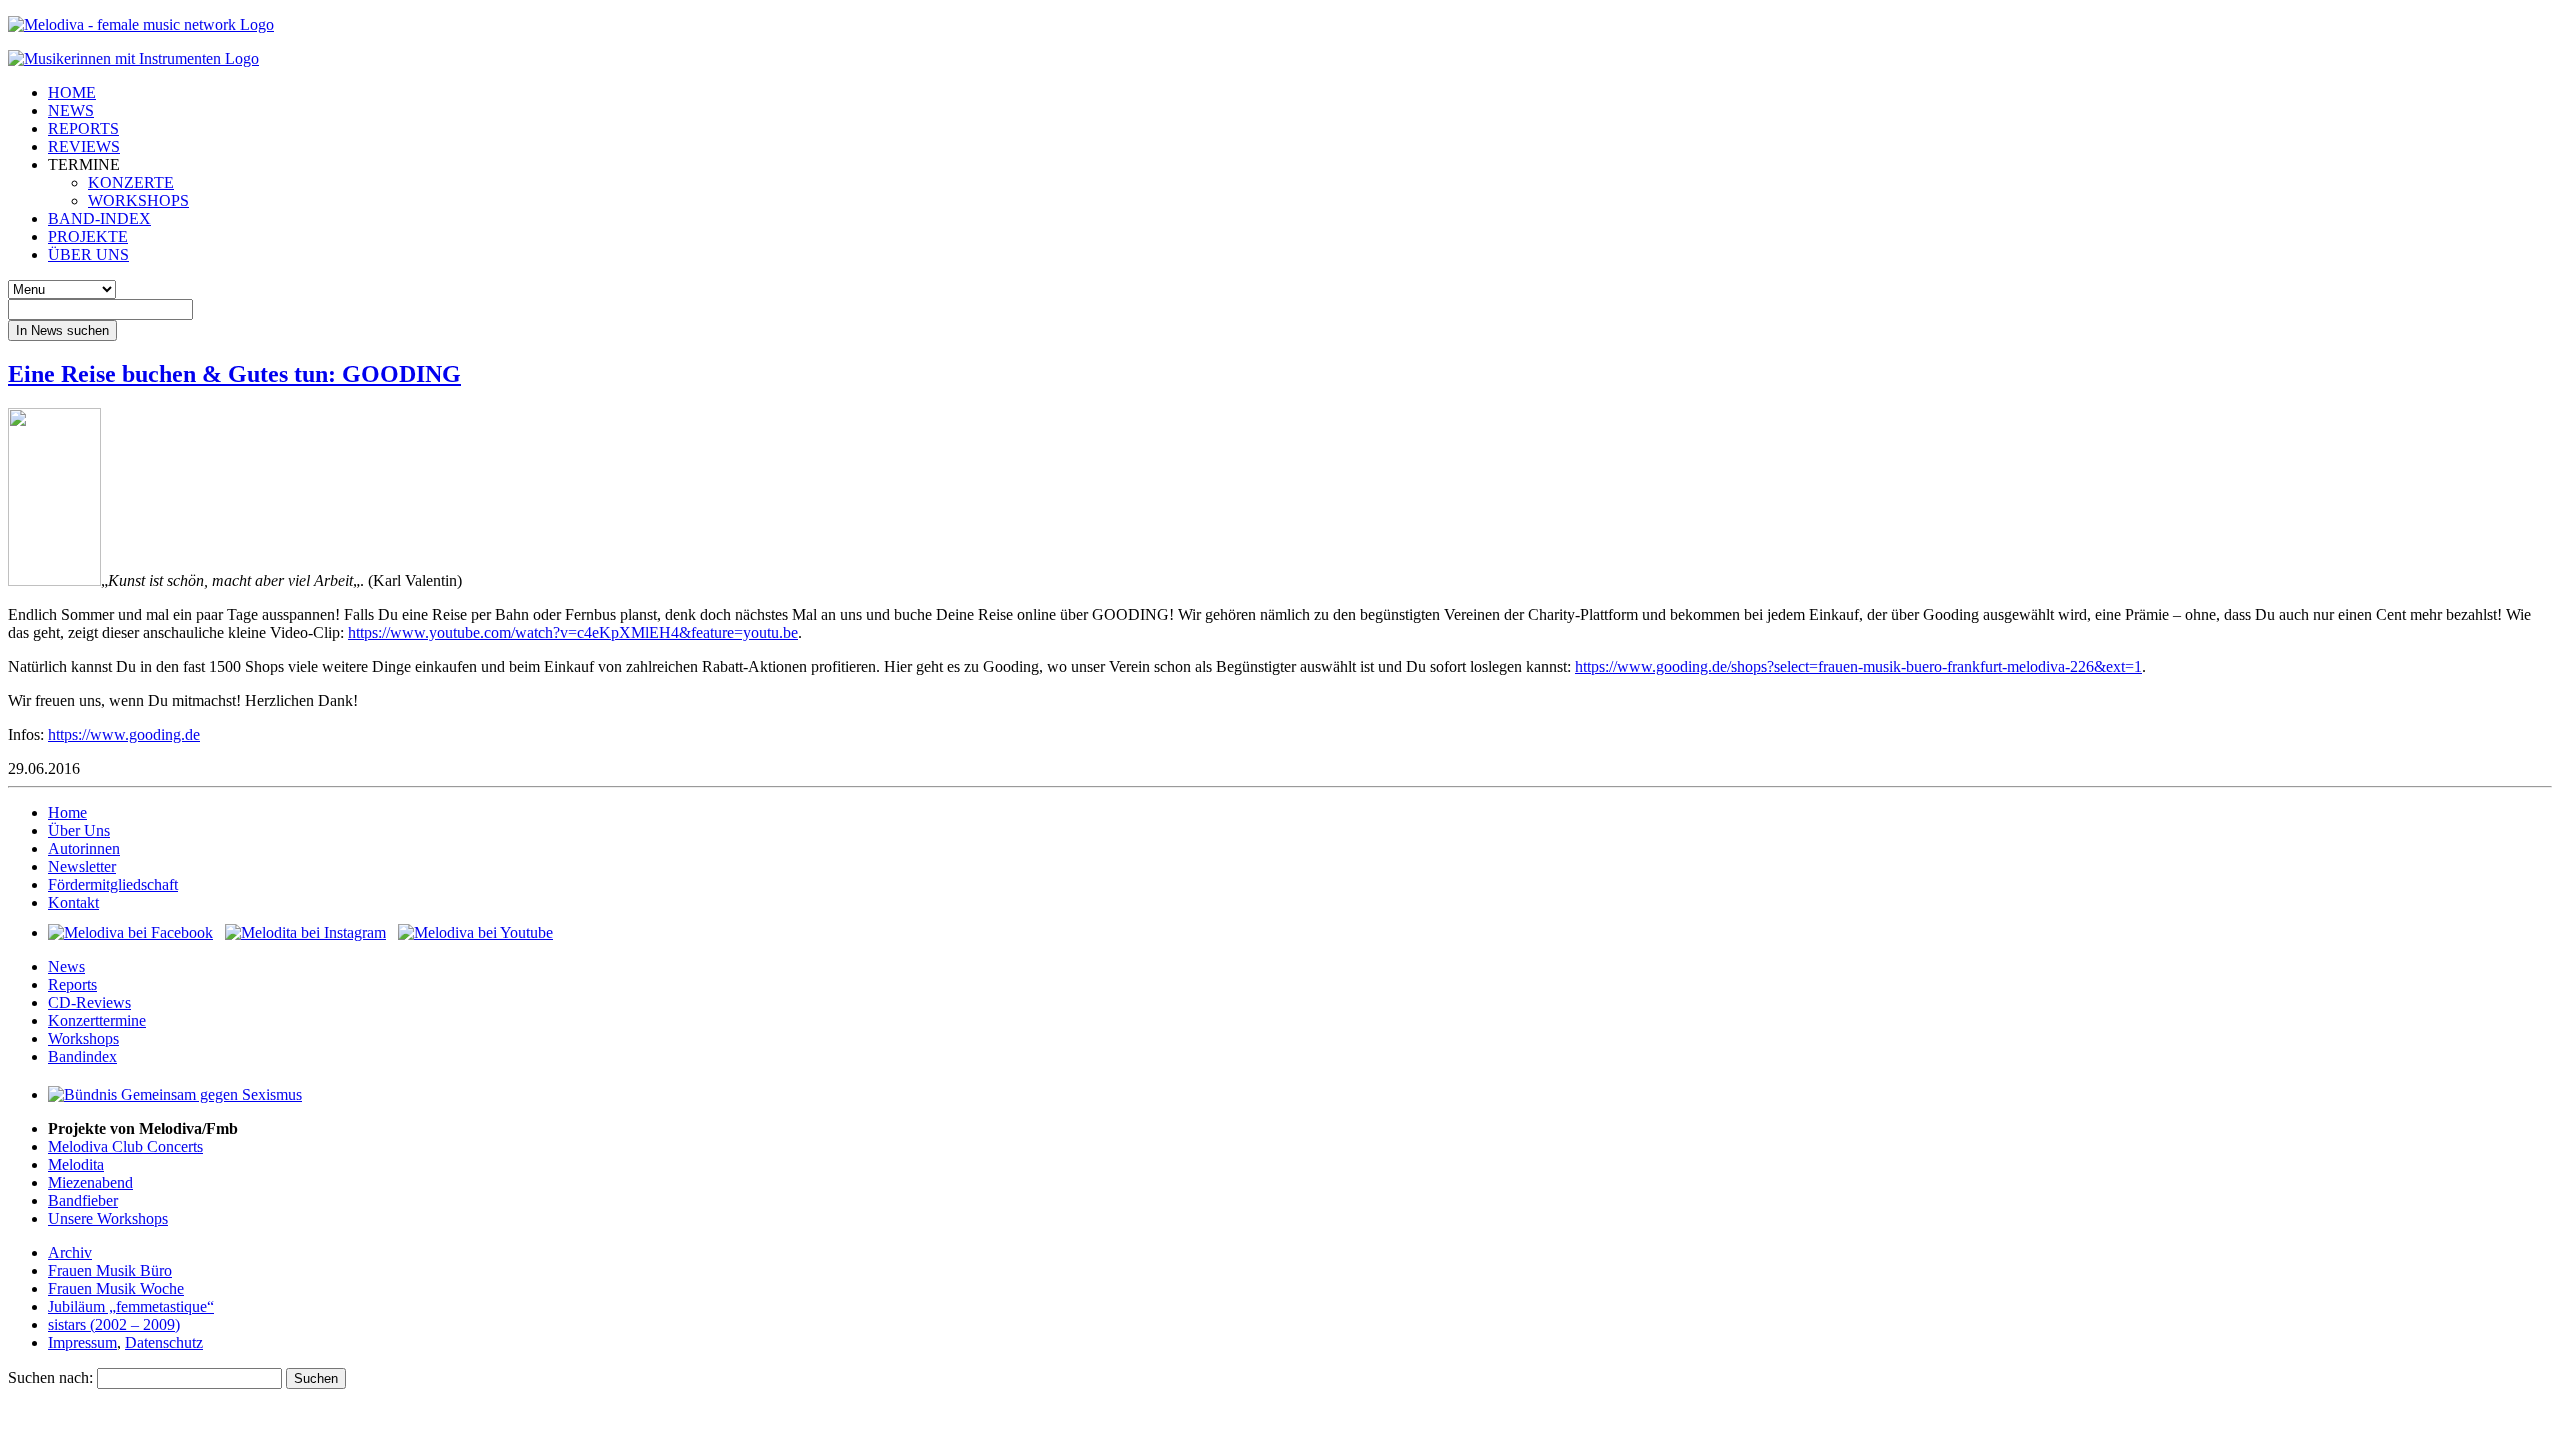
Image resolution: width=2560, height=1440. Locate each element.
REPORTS (83, 128)
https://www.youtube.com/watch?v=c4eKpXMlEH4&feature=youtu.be (573, 632)
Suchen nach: (50, 1377)
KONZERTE (131, 182)
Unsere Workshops (108, 1218)
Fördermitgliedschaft (113, 884)
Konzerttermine (97, 1020)
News (66, 966)
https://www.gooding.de (124, 734)
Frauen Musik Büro (110, 1270)
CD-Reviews (89, 1002)
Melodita (76, 1164)
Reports (72, 984)
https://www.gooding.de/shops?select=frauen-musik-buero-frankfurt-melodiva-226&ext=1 (1858, 666)
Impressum (82, 1342)
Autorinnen (84, 848)
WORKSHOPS (138, 200)
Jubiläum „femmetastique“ (131, 1306)
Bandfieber (83, 1200)
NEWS (71, 110)
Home (67, 812)
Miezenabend (90, 1182)
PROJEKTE (88, 236)
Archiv (70, 1252)
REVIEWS (84, 146)
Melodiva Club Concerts (125, 1146)
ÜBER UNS (88, 254)
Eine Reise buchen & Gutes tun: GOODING (234, 374)
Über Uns (79, 830)
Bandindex (82, 1056)
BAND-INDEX (99, 218)
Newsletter (82, 866)
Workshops (83, 1038)
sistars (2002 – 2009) (114, 1324)
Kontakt (73, 902)
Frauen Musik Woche (116, 1288)
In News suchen (62, 330)
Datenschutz (164, 1342)
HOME (72, 92)
